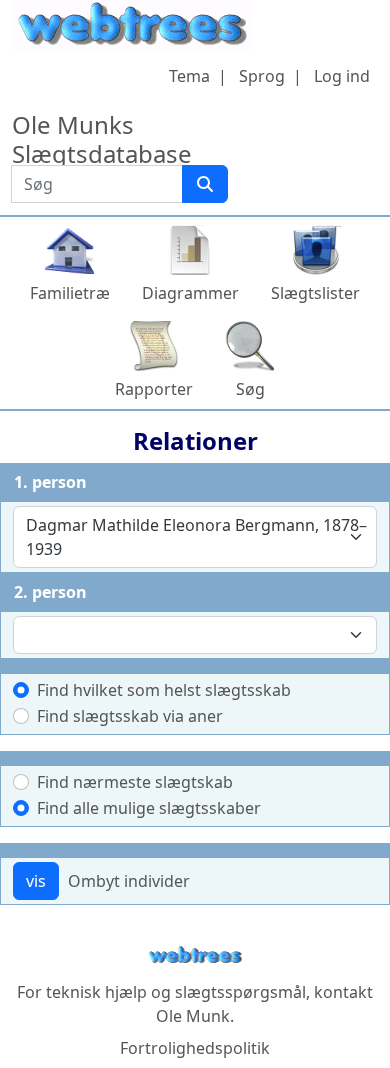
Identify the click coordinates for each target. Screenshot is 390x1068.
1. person (50, 482)
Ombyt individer (129, 881)
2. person (50, 592)
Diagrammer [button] (190, 293)
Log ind (342, 76)
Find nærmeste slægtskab (135, 782)
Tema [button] (189, 76)
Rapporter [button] (154, 389)
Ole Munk (193, 1016)
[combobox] (195, 537)
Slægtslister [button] (315, 293)
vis (36, 881)
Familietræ (70, 293)
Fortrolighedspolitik (195, 1048)
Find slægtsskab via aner (130, 716)
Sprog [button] (262, 76)
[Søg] (205, 184)
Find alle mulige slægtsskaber (149, 808)
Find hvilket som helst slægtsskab (164, 690)
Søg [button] (250, 389)
